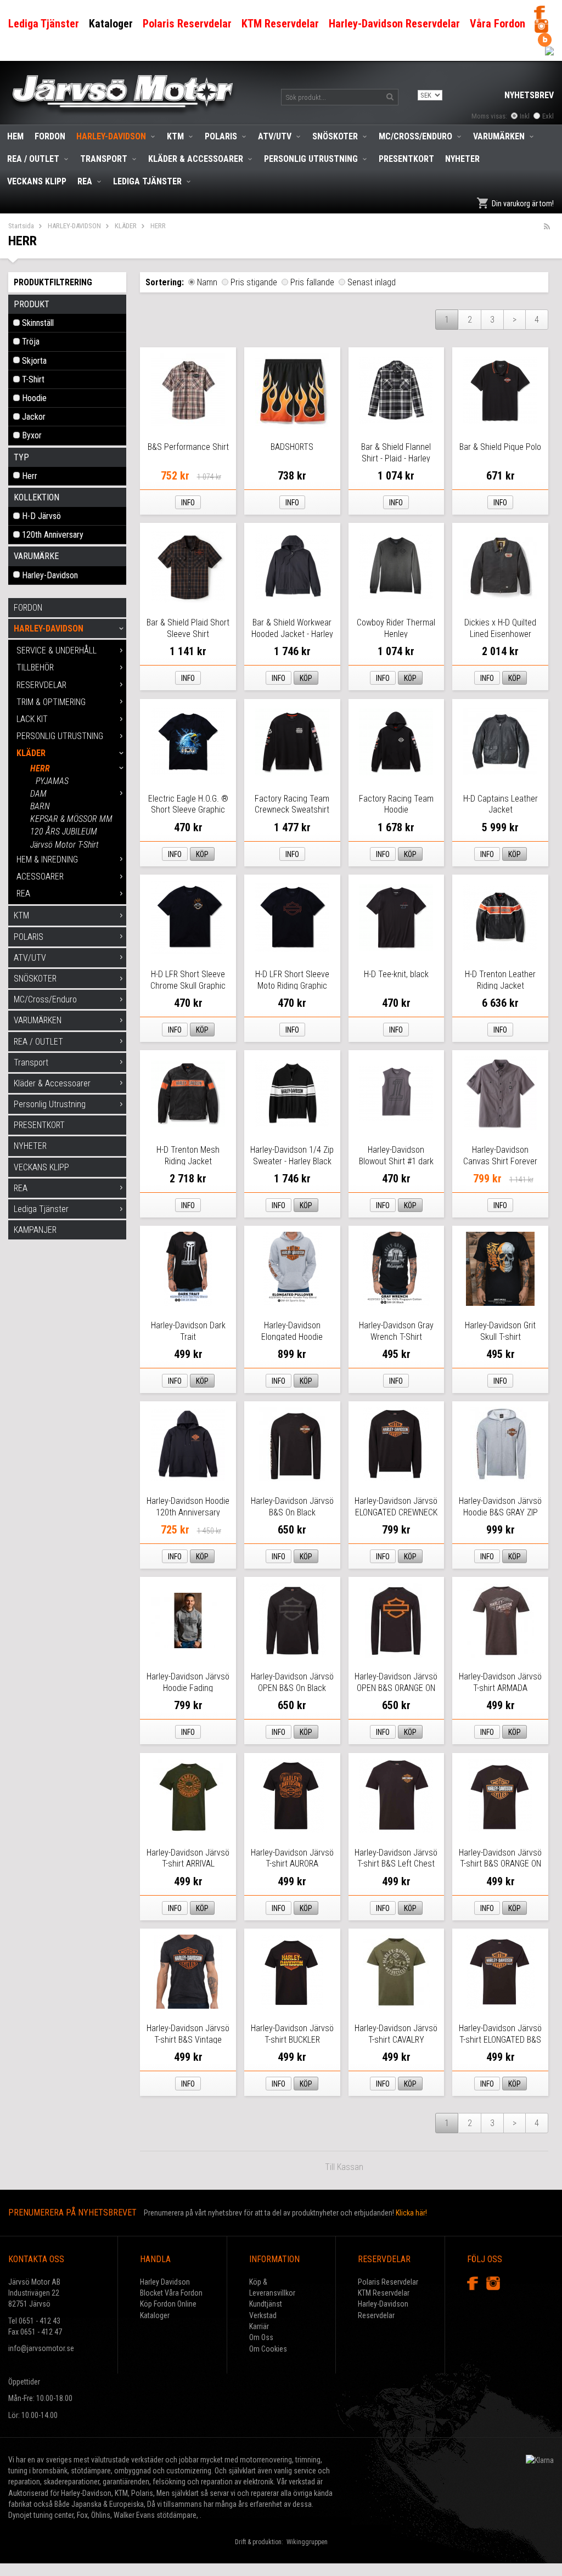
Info (188, 503)
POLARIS (221, 136)
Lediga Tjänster (147, 181)
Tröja (31, 342)
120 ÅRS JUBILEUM (64, 832)
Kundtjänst (266, 2304)
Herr (30, 476)
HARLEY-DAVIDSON (111, 136)
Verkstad (263, 2315)
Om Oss (261, 2337)
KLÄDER (126, 226)
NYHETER (462, 159)
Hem (15, 136)
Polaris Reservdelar (388, 2282)
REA (85, 181)
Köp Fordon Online (168, 2304)
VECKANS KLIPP (37, 181)
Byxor (32, 435)
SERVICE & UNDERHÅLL (57, 650)
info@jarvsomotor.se (41, 2348)
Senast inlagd (372, 282)
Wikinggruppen (307, 2542)
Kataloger (155, 2315)
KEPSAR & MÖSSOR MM (71, 819)
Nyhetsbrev (529, 95)
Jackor (34, 417)
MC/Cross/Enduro (415, 136)
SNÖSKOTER (335, 136)
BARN (40, 806)
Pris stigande (254, 282)
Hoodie (34, 398)
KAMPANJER (35, 1230)
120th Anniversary (53, 535)
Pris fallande (312, 282)
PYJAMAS (52, 781)
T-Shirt (33, 379)
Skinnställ (38, 323)
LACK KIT (32, 719)
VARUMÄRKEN (499, 136)
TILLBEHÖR (35, 667)
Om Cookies (268, 2349)
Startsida (21, 226)
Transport (104, 159)
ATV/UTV (275, 136)
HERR (40, 768)
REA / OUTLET (33, 159)
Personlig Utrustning (311, 159)
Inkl (525, 116)
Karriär (259, 2326)
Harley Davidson (165, 2282)
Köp (306, 678)
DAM (38, 794)
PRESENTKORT (406, 159)
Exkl (548, 116)
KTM (175, 136)
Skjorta (34, 361)
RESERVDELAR (41, 685)
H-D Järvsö (41, 516)
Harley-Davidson (50, 575)
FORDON (50, 136)
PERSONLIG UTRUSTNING (60, 736)
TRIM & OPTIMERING (51, 702)
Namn (207, 282)
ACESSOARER (40, 876)
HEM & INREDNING (47, 859)
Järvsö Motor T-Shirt (64, 845)
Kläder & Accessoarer (196, 159)
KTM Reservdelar (384, 2293)
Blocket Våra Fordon (171, 2293)
